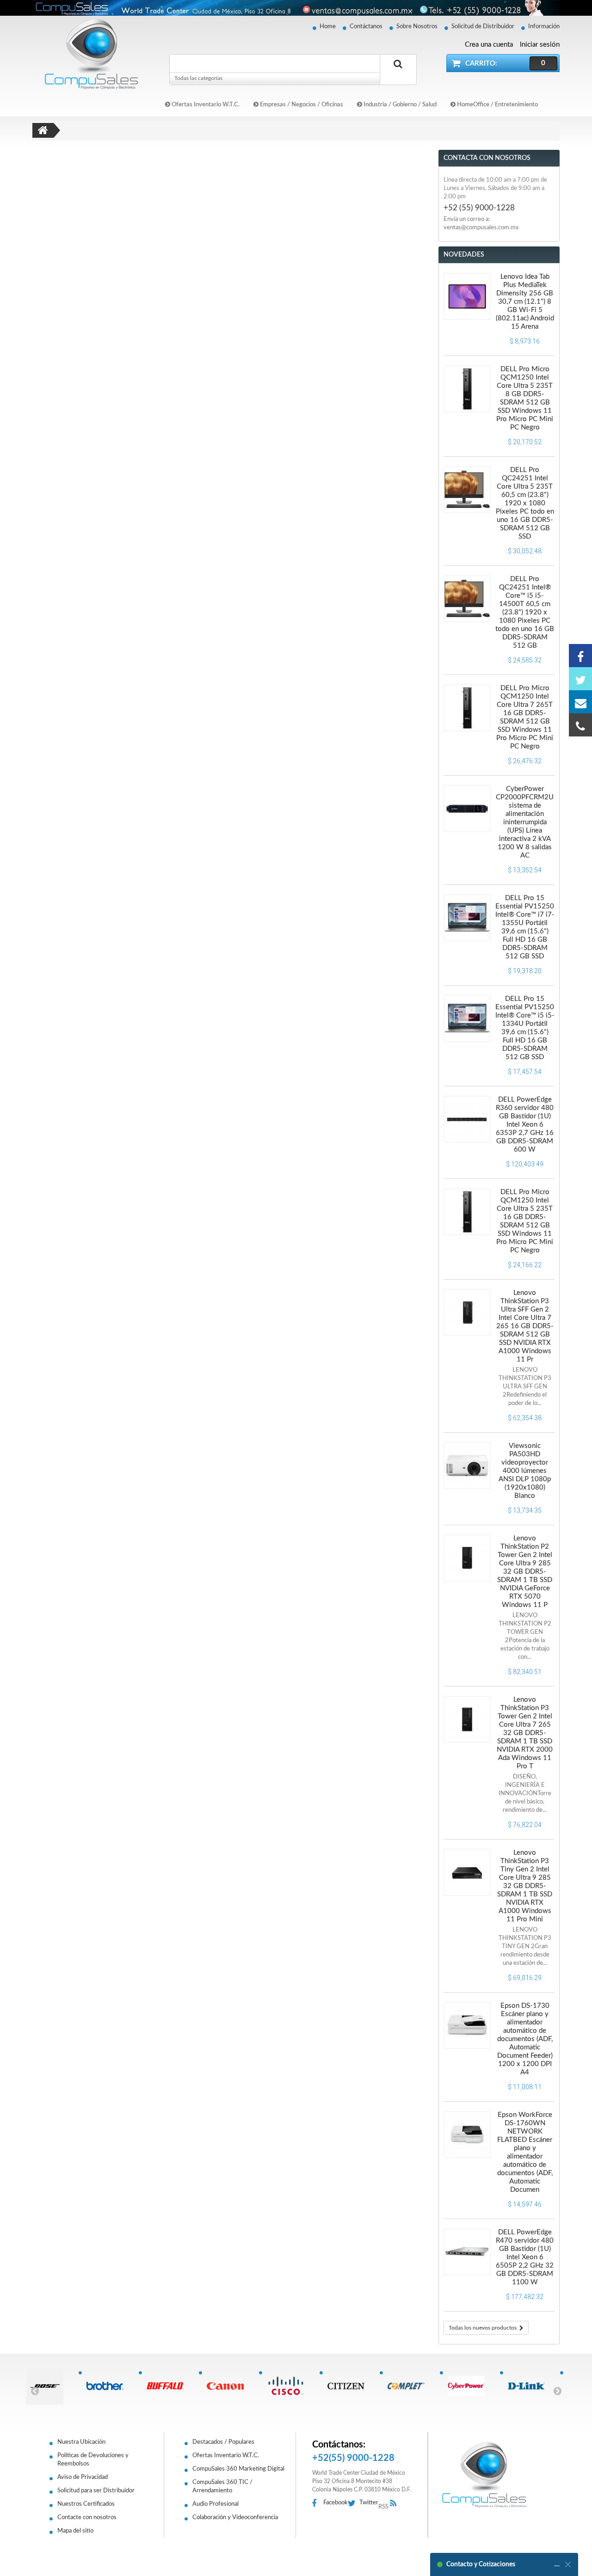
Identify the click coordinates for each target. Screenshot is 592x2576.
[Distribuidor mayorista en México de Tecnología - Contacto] (296, 8)
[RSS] (396, 2504)
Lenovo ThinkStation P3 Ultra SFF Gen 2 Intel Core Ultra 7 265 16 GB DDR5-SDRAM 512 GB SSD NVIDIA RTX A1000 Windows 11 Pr (525, 1326)
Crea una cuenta (489, 45)
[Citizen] (349, 2386)
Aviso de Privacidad (83, 2477)
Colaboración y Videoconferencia (235, 2518)
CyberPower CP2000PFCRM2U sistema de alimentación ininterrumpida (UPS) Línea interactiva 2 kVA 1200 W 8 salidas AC (525, 822)
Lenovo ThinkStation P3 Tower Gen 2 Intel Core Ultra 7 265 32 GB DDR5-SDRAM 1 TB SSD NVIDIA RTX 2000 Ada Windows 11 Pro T (525, 1733)
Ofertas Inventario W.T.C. (205, 105)
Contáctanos (366, 27)
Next (557, 2391)
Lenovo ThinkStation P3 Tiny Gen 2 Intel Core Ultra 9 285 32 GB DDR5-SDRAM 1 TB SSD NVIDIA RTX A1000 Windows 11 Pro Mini (525, 1886)
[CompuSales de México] (88, 54)
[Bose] (48, 2386)
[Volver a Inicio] (43, 130)
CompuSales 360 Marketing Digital (238, 2469)
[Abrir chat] (557, 2564)
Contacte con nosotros (87, 2518)
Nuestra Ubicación (81, 2442)
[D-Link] (530, 2386)
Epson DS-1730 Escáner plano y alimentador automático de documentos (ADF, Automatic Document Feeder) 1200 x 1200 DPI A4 (525, 2039)
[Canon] (229, 2386)
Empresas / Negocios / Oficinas (301, 105)
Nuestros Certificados (86, 2504)
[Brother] (108, 2386)
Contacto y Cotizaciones (481, 2564)
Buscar (398, 74)
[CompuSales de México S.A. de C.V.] (484, 2475)
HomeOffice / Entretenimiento (497, 105)
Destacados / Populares (223, 2442)
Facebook (336, 2503)
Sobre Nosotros (417, 27)
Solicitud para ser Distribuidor (96, 2491)
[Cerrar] (568, 2564)
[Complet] (410, 2386)
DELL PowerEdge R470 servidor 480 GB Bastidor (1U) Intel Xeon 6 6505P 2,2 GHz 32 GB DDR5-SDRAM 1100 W (525, 2257)
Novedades (464, 255)
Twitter (369, 2503)
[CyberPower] (470, 2386)
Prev (35, 2391)
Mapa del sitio (75, 2531)
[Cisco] (289, 2386)
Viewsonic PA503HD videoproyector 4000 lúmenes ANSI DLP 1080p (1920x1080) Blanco (525, 1471)
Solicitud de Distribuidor (483, 27)
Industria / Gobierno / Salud (399, 105)
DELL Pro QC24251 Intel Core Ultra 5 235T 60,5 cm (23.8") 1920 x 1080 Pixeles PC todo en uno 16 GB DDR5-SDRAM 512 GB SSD (525, 503)
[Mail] (580, 702)
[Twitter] (580, 679)
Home (328, 27)
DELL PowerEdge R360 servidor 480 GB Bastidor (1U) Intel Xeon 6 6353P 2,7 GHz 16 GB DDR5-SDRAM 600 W (525, 1125)
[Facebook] (580, 656)
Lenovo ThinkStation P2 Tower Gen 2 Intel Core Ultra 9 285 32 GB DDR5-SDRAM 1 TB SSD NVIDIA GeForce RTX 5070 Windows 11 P (525, 1572)
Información (544, 27)
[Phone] (580, 725)
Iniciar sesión (540, 45)
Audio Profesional (216, 2504)
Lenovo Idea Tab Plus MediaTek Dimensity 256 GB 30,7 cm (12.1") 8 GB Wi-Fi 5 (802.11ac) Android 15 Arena (525, 302)
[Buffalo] (169, 2386)
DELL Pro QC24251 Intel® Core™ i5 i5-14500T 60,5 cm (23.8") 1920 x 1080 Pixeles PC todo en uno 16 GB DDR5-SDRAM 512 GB (525, 612)
